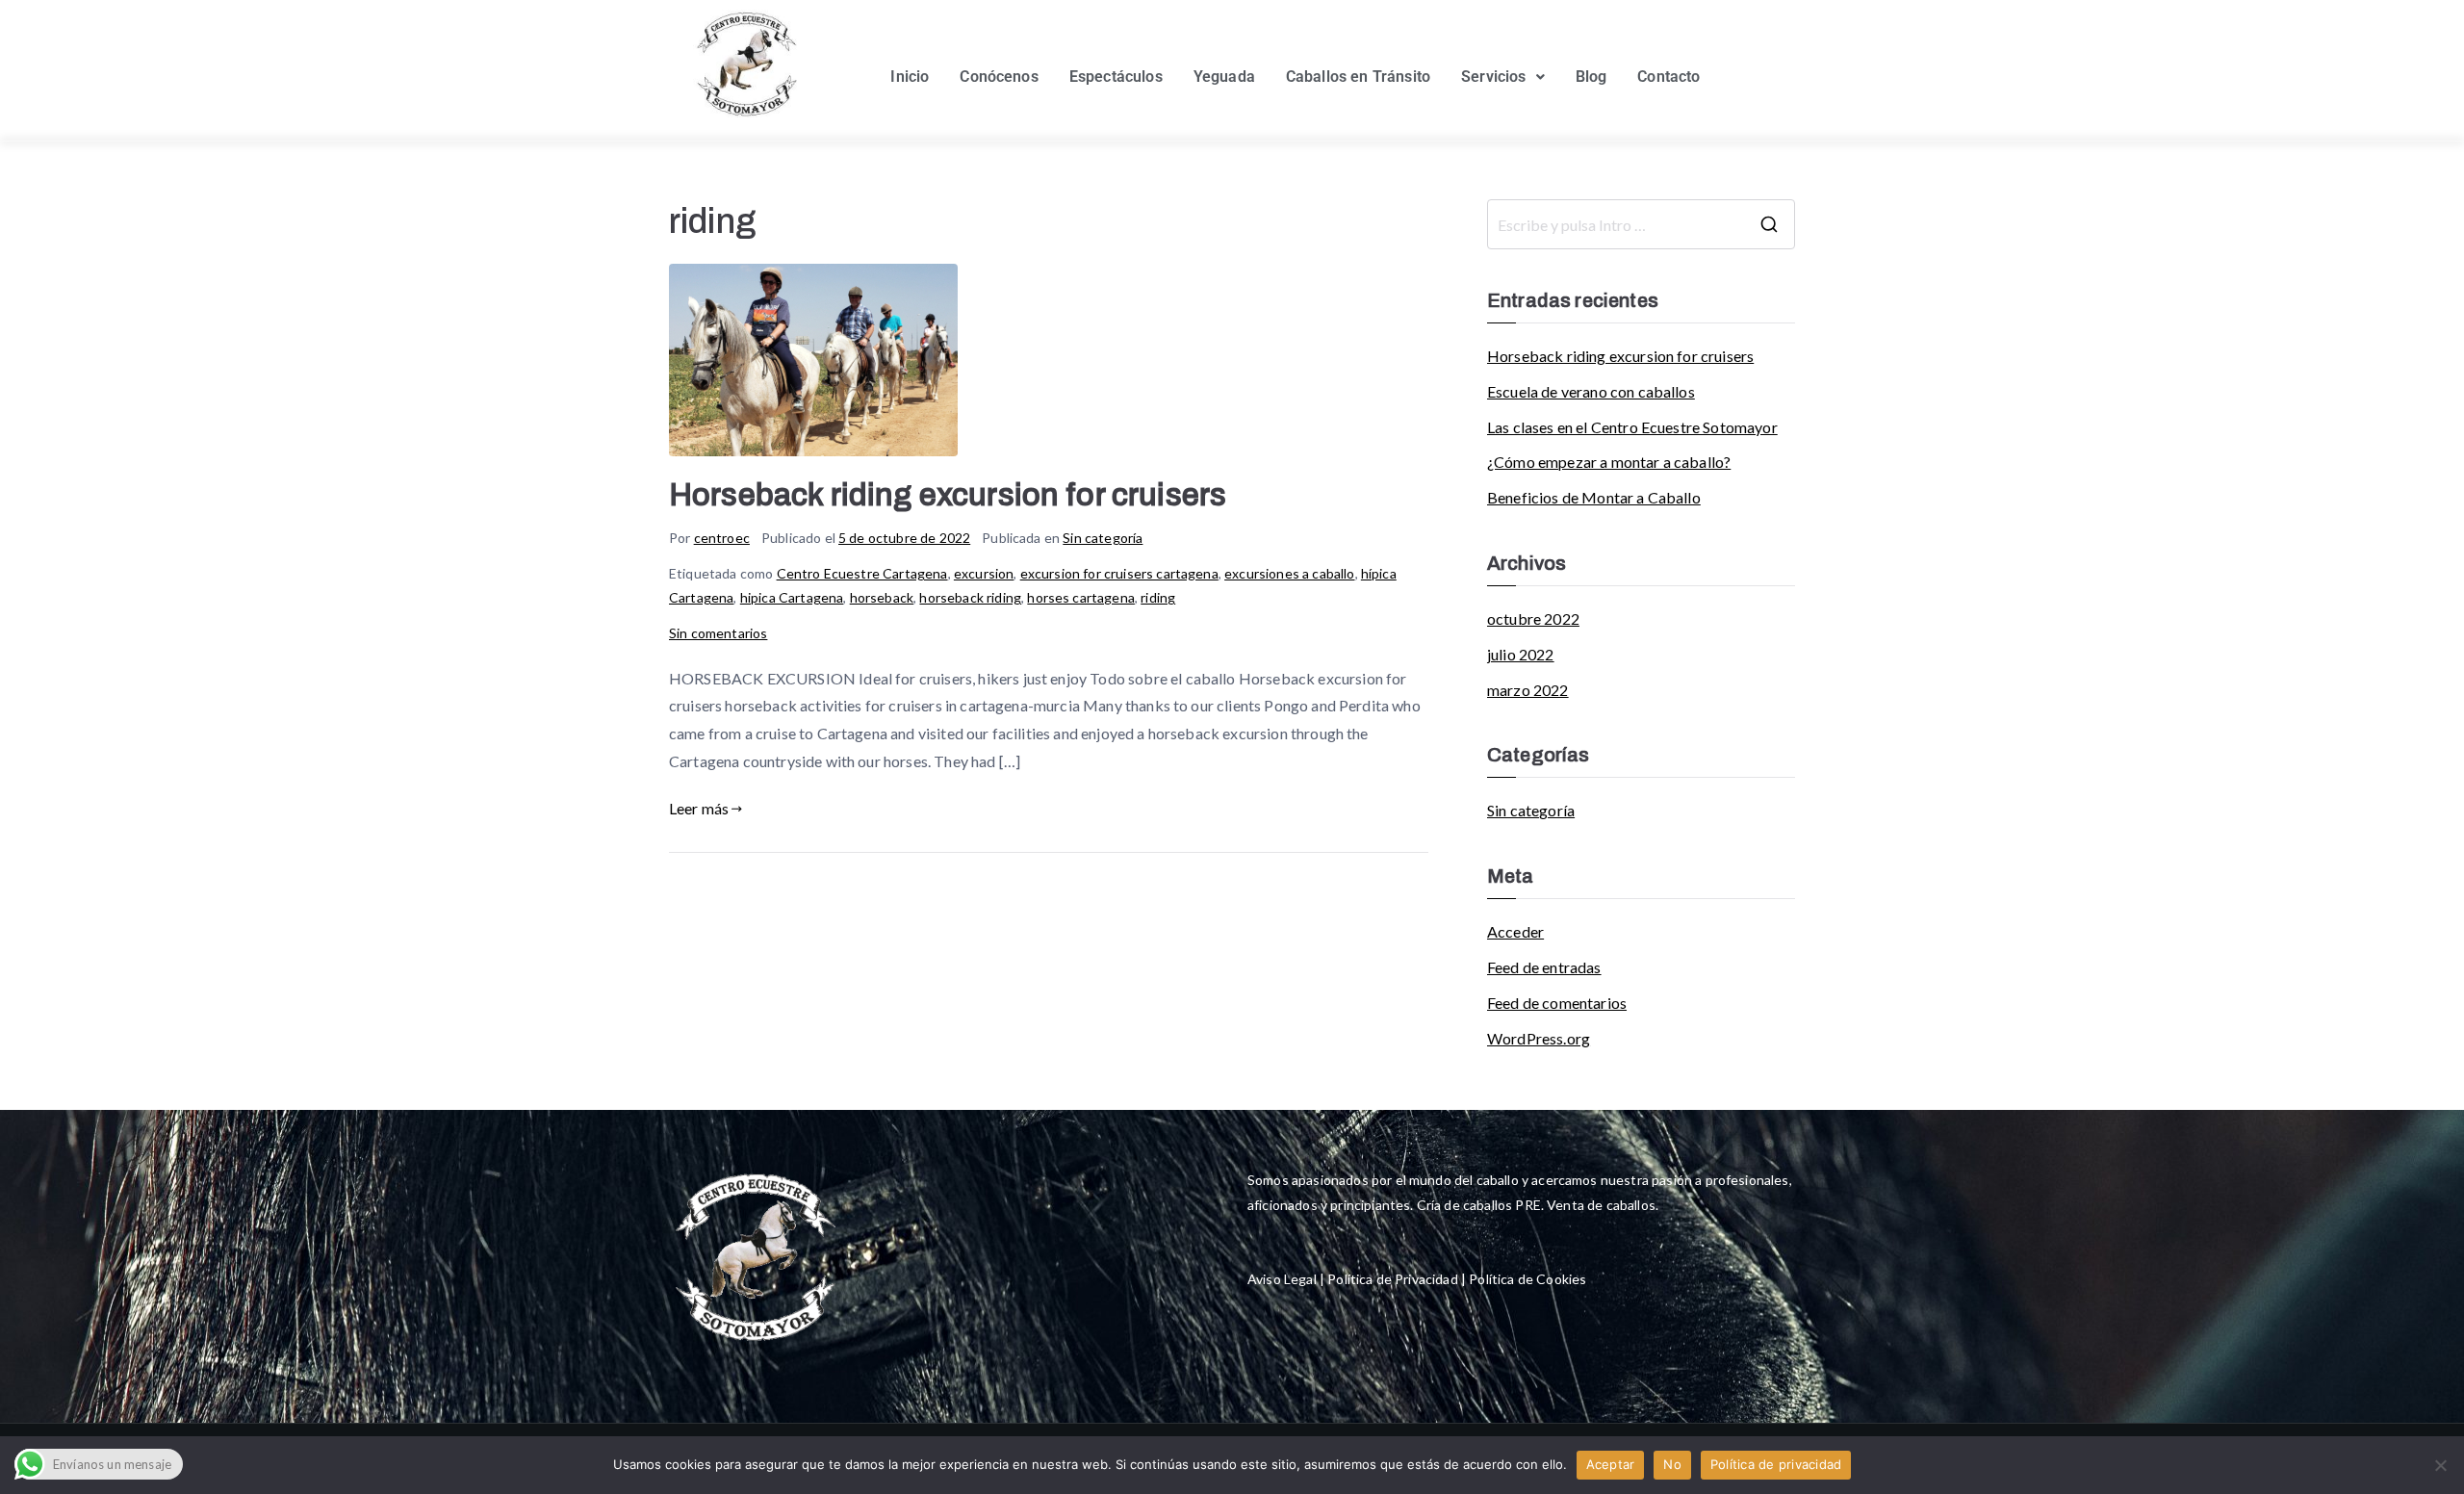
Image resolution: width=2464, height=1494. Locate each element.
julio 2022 (1521, 654)
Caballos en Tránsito (1358, 77)
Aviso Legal (1282, 1279)
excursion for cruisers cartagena (1119, 573)
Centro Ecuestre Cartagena (862, 573)
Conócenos (999, 77)
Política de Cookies (1527, 1279)
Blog (1591, 77)
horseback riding (970, 597)
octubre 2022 (1533, 618)
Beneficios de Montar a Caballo (1594, 497)
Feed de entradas (1544, 967)
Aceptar (1611, 1464)
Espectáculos (1116, 77)
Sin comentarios (718, 633)
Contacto (1668, 77)
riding (1158, 597)
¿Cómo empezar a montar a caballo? (1609, 462)
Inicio (910, 77)
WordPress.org (1539, 1038)
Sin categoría (1103, 538)
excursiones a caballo (1289, 573)
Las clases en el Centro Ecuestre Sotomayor (1632, 427)
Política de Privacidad (1391, 1279)
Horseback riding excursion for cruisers (948, 495)
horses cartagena (1081, 597)
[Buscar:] (1641, 224)
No (1672, 1464)
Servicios (1493, 77)
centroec (722, 538)
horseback (882, 597)
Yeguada (1224, 77)
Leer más (699, 808)
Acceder (1515, 931)
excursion (984, 573)
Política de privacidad (1776, 1464)
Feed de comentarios (1557, 1003)
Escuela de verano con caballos (1591, 391)
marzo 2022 (1528, 690)
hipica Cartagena (792, 597)
